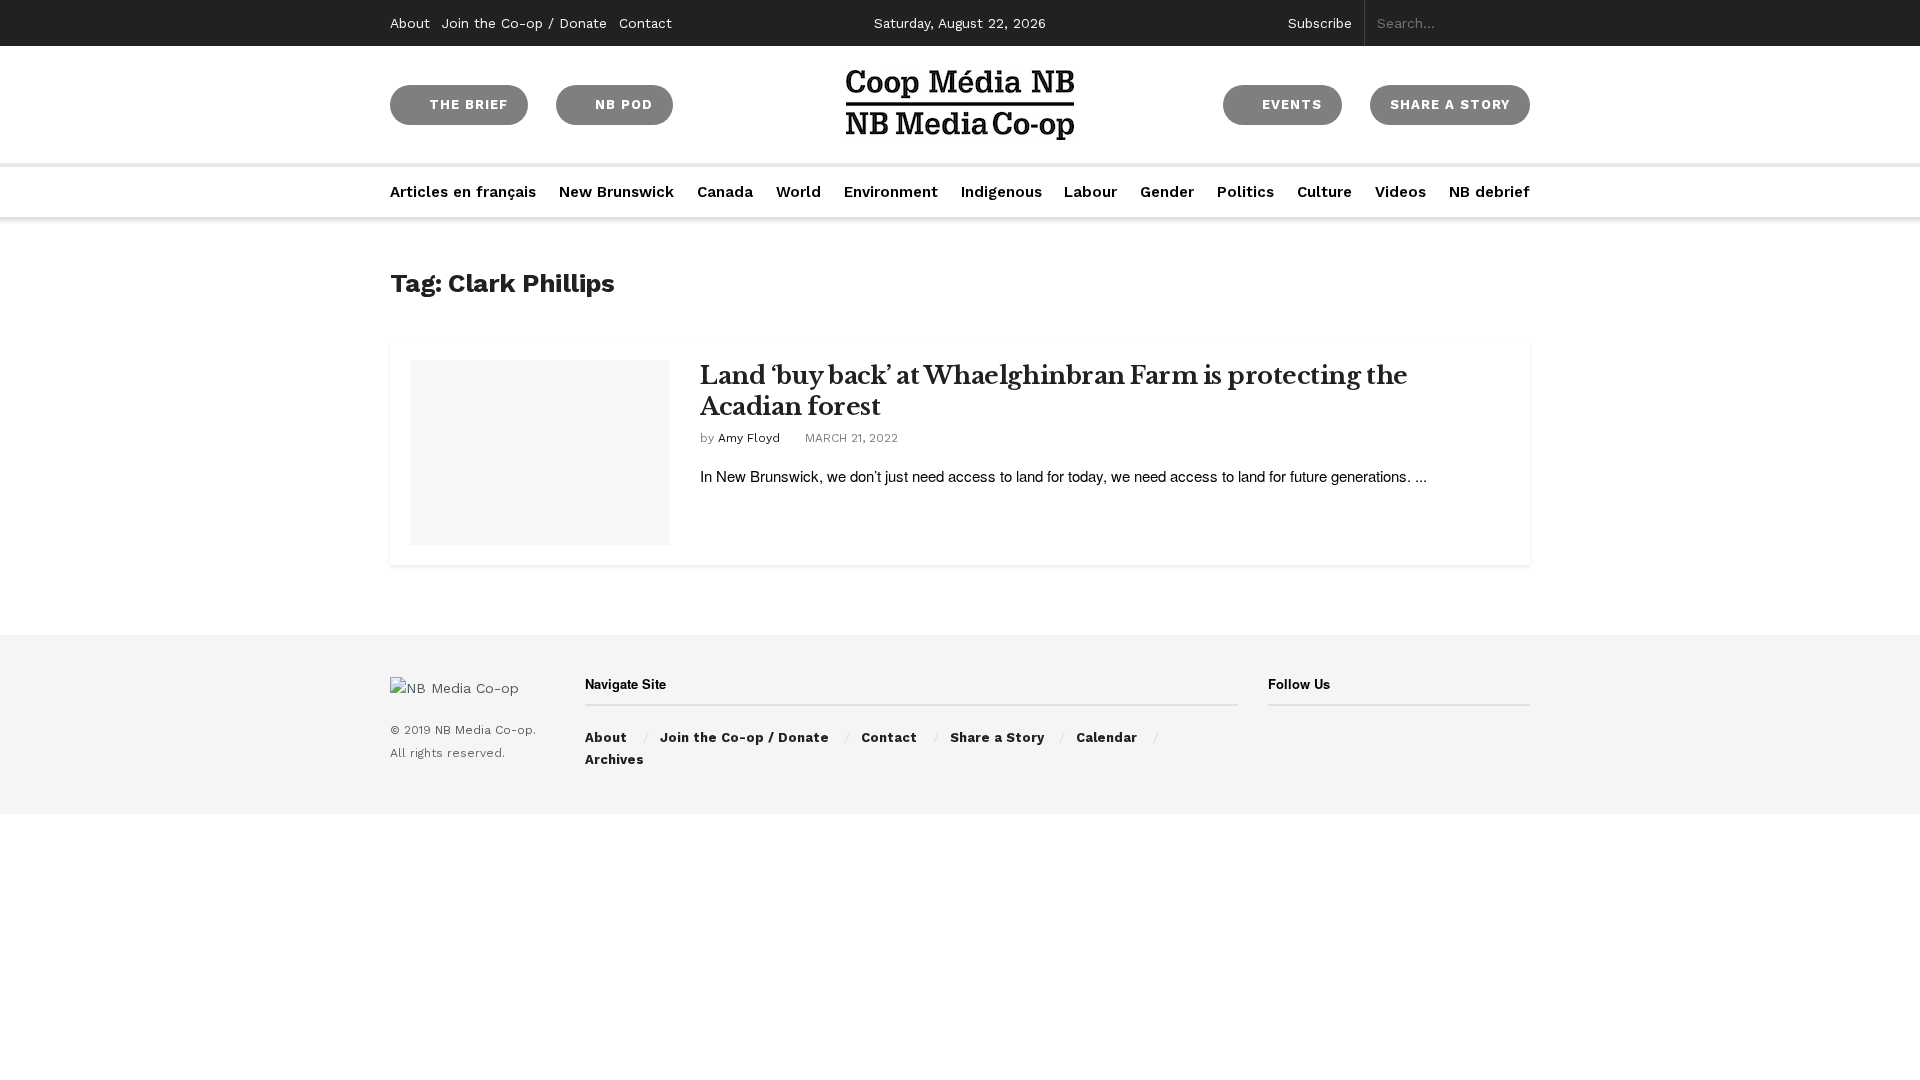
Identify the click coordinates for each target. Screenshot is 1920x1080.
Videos (1400, 192)
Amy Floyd (749, 438)
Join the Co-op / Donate (524, 23)
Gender (1167, 192)
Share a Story (997, 737)
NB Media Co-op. (485, 730)
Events (1289, 104)
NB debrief (1489, 192)
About (410, 23)
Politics (1245, 192)
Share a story (1450, 104)
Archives (614, 759)
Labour (1090, 192)
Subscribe (1320, 23)
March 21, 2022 (849, 438)
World (798, 192)
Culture (1324, 192)
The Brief (466, 104)
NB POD (621, 104)
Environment (891, 192)
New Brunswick (616, 192)
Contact (645, 23)
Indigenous (1001, 192)
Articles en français (463, 192)
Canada (725, 192)
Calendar (1106, 737)
